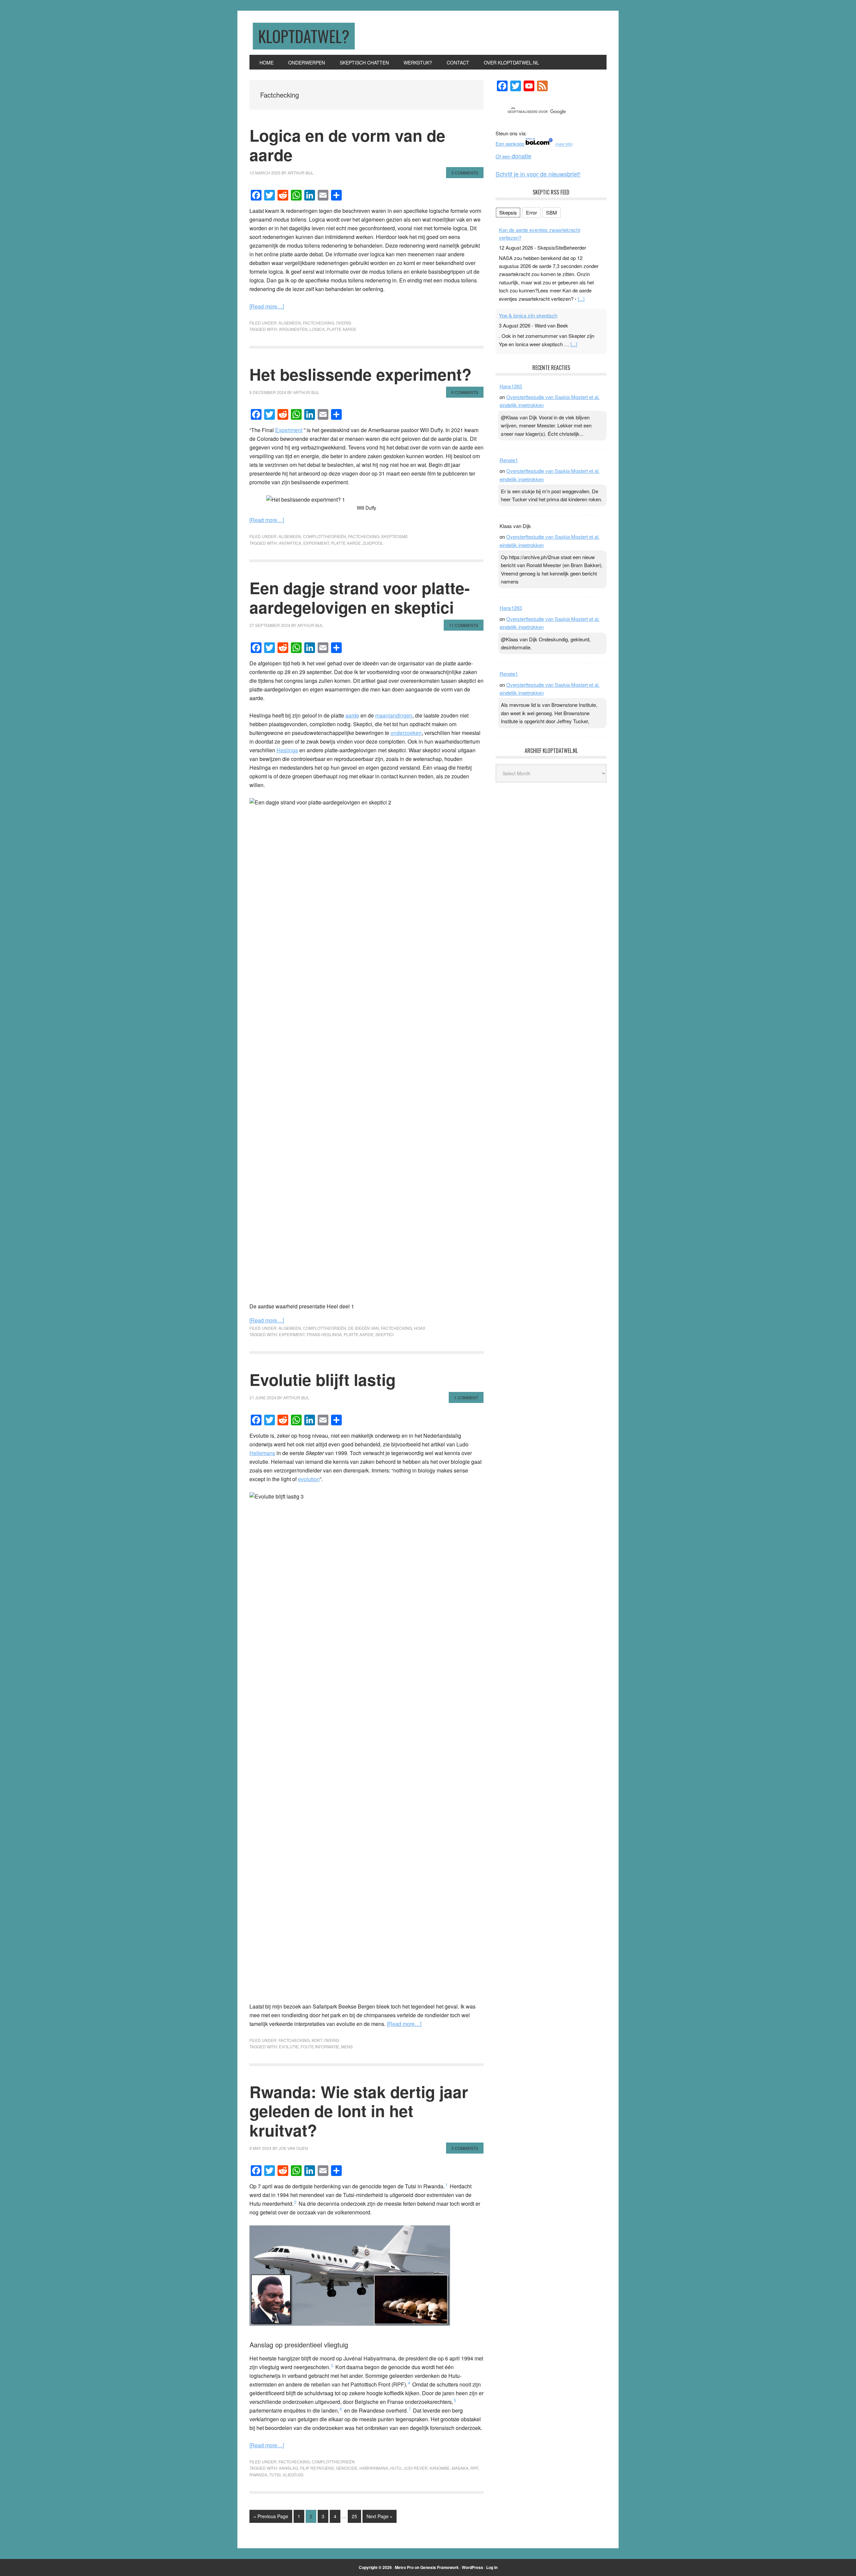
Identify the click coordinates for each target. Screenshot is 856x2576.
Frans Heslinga (324, 1334)
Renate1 (509, 460)
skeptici (385, 1334)
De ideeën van (363, 1328)
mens (347, 2046)
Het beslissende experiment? (360, 374)
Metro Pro (404, 2567)
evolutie (289, 2046)
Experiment (289, 430)
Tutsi (275, 2475)
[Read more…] (267, 306)
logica (317, 329)
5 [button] (455, 2400)
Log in (492, 2567)
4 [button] (409, 2383)
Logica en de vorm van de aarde (347, 145)
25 (356, 2516)
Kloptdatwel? (304, 36)
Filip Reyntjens (317, 2468)
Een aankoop (510, 144)
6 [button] (341, 2409)
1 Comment (466, 1397)
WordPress (472, 2567)
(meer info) (564, 144)
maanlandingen (394, 715)
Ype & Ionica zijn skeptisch (528, 315)
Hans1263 (511, 386)
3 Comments (465, 173)
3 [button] (332, 2365)
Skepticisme (395, 536)
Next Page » (379, 2518)
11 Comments (464, 625)
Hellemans (262, 1453)
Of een (513, 156)
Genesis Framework (440, 2567)
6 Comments (465, 392)
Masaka (460, 2468)
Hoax (420, 1328)
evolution (309, 1479)
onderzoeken (406, 733)
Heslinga (287, 750)
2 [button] (295, 2202)
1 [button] (447, 2184)
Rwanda (258, 2475)
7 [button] (410, 2409)
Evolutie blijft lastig (323, 1379)
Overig (344, 323)
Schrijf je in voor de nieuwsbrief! (538, 174)
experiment (316, 543)
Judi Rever (416, 2468)
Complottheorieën (325, 536)
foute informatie (320, 2046)
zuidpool (373, 543)
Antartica (290, 543)
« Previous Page (271, 2518)
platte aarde (342, 329)
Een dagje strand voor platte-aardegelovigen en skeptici (360, 597)
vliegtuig (293, 2475)
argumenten (293, 329)
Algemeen (290, 323)
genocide (347, 2468)
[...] (581, 299)
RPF (474, 2468)
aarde (352, 715)
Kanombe (440, 2468)
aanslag (288, 2468)
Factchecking (318, 323)
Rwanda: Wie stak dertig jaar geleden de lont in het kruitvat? (359, 2111)
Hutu (396, 2468)
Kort (317, 2040)
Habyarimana (374, 2468)
